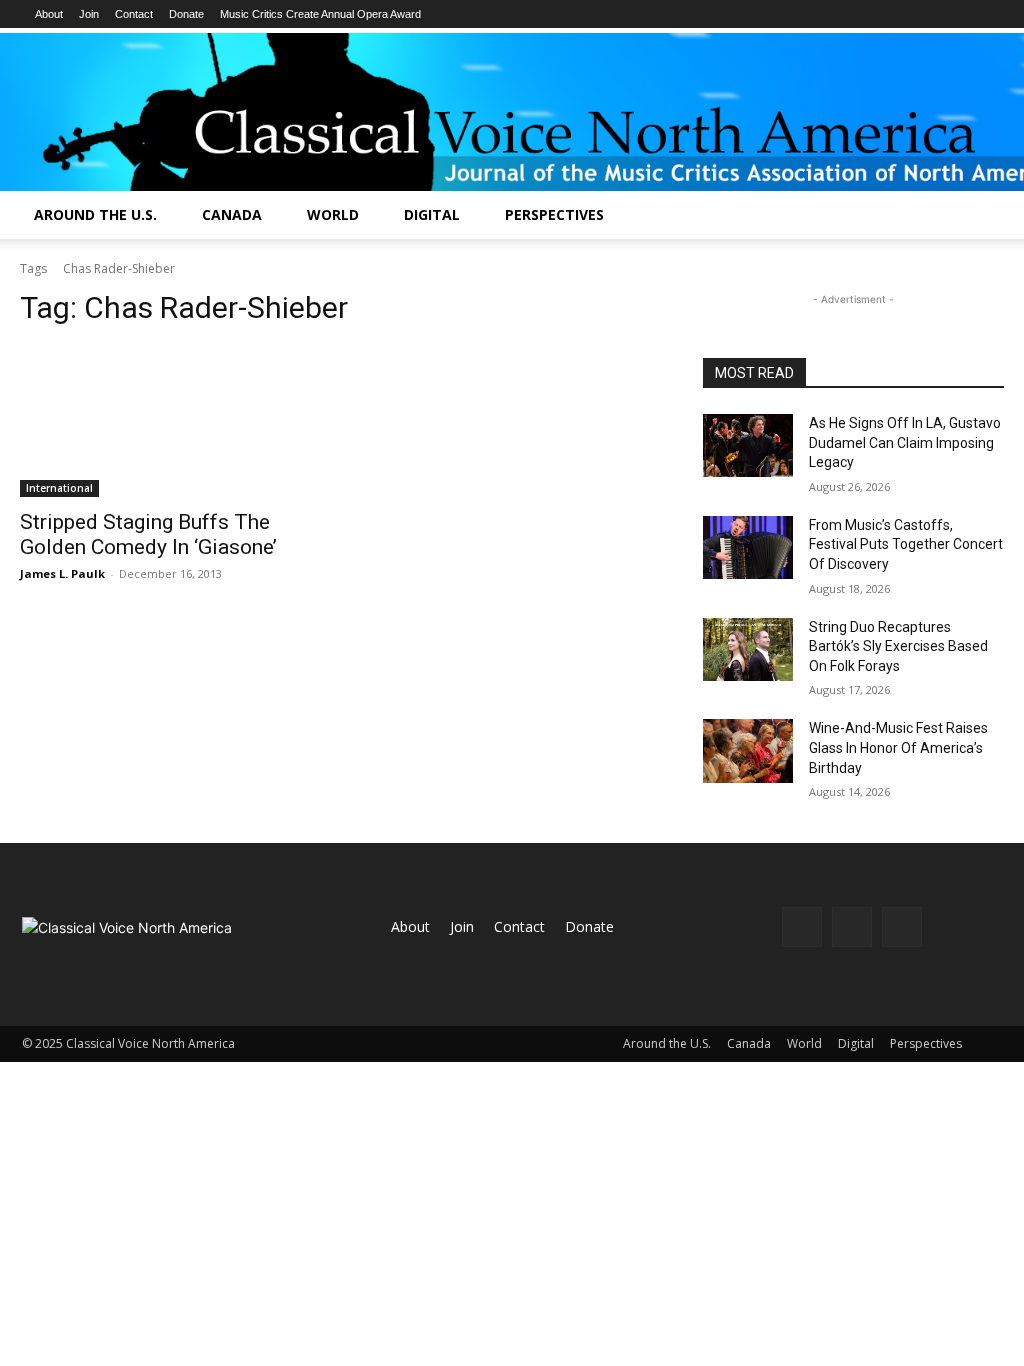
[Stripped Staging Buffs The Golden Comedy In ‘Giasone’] (170, 421)
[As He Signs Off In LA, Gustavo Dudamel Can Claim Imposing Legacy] (748, 445)
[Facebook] (802, 927)
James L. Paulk (62, 573)
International (59, 488)
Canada (232, 214)
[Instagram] (852, 927)
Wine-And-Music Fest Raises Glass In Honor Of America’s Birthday (898, 747)
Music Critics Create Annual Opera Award (320, 14)
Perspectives (554, 214)
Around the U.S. (95, 214)
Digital (432, 214)
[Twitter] (902, 927)
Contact (134, 14)
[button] (1000, 216)
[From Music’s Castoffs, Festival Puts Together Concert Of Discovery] (748, 547)
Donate (186, 14)
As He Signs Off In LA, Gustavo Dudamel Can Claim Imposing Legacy (905, 442)
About (49, 14)
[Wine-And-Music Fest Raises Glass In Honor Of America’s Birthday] (748, 750)
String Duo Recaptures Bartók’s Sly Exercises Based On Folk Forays (898, 646)
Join (89, 14)
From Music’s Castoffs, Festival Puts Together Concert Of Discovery (906, 544)
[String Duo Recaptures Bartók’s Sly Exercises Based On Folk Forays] (748, 649)
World (333, 214)
